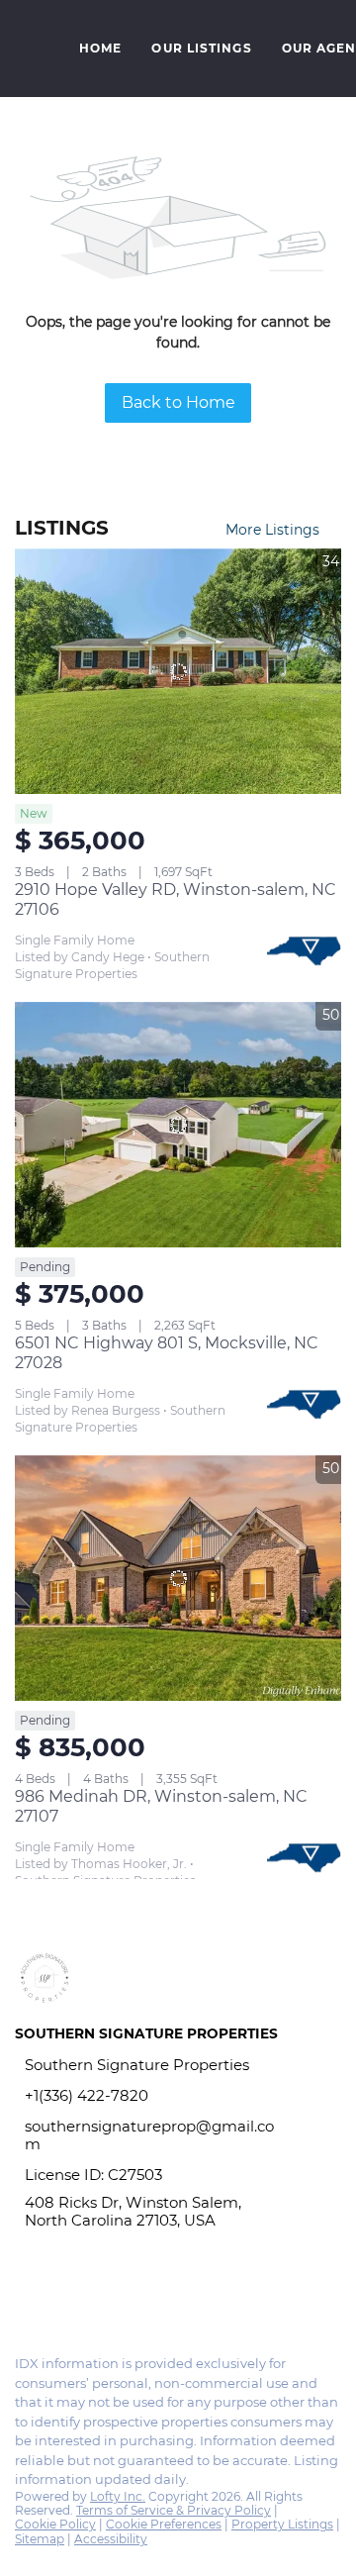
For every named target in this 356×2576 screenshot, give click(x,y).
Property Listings (282, 2524)
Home (100, 48)
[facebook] (24, 2297)
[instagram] (63, 2297)
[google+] (103, 2297)
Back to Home (178, 402)
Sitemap (40, 2539)
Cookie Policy (55, 2524)
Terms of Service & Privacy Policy (174, 2510)
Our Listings (201, 48)
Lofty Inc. (118, 2496)
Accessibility (111, 2539)
